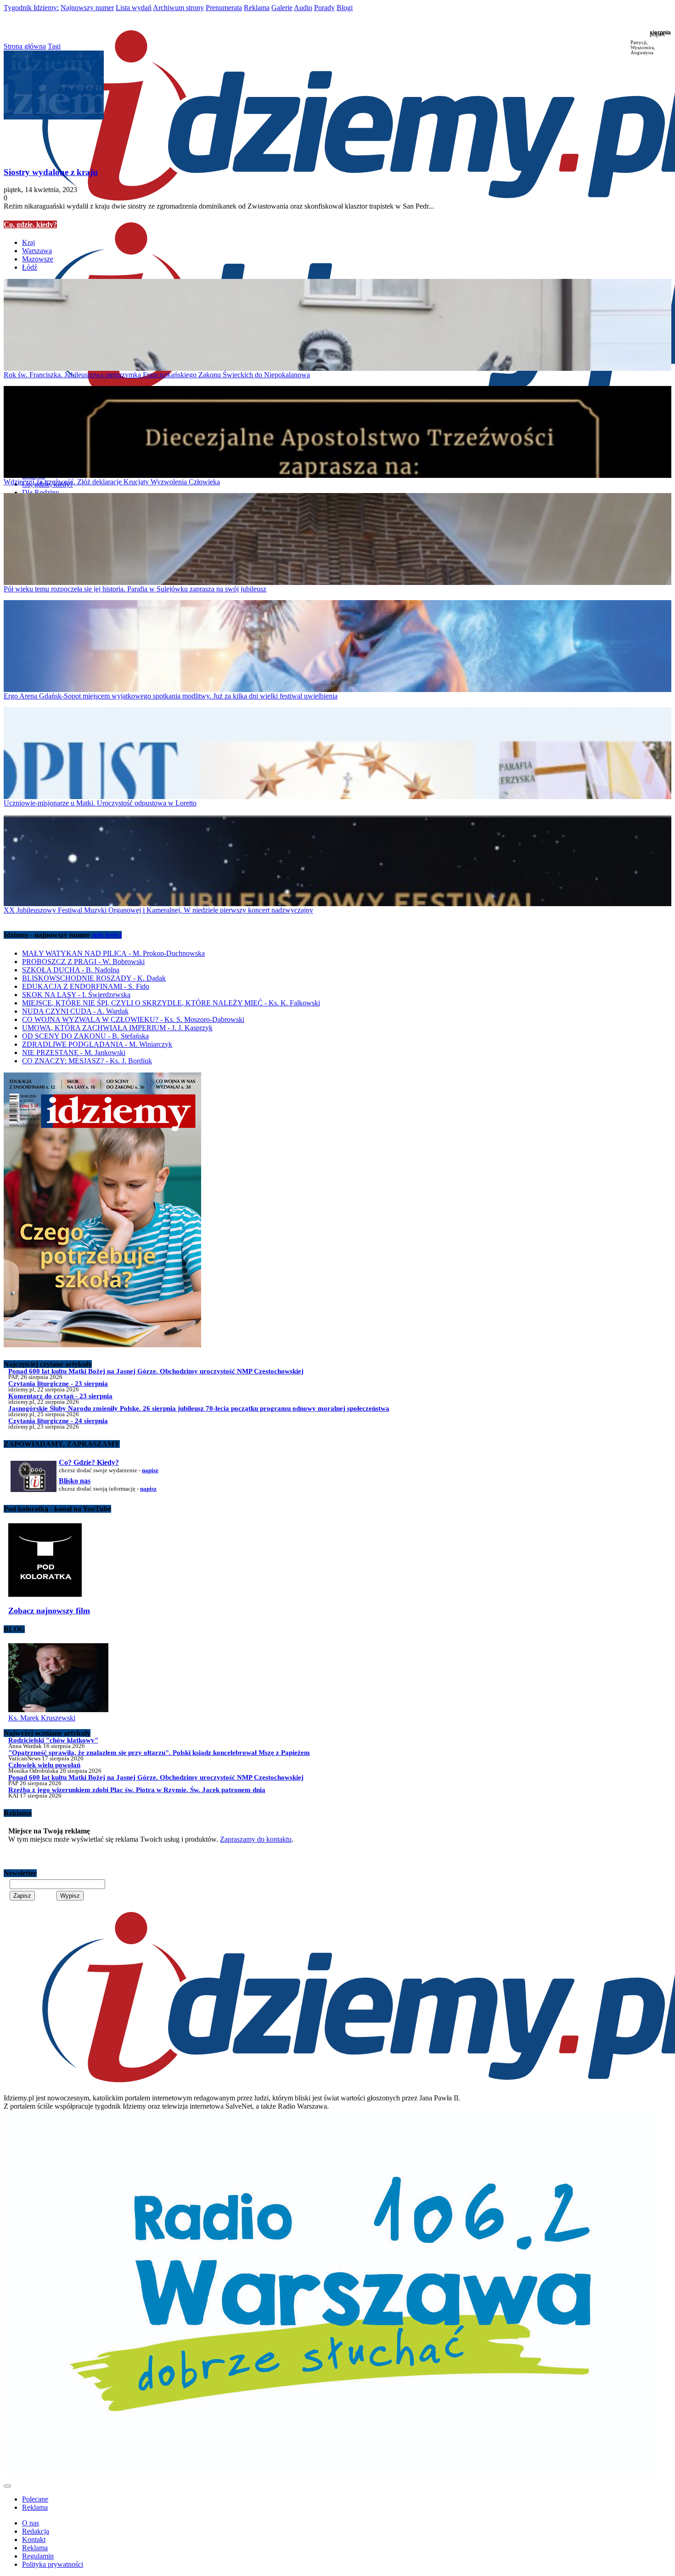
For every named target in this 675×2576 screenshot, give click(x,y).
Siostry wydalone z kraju (51, 172)
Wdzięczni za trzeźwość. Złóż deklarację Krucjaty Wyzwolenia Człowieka (112, 482)
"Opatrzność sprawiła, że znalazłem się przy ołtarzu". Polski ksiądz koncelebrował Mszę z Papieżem (159, 1752)
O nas (31, 2523)
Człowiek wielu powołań (44, 1765)
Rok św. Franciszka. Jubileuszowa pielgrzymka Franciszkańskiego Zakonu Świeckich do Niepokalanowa (157, 375)
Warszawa (37, 251)
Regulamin (38, 2556)
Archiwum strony (178, 8)
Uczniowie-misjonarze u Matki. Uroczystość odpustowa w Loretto (100, 803)
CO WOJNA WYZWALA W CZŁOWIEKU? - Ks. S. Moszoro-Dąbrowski (133, 1019)
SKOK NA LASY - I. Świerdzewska (76, 995)
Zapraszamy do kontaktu (256, 1839)
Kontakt (34, 2539)
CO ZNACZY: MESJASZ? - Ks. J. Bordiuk (87, 1061)
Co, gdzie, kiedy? (30, 224)
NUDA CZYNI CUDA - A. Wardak (75, 1011)
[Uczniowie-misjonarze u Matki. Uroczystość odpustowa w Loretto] (337, 753)
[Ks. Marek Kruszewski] (58, 1710)
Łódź (30, 267)
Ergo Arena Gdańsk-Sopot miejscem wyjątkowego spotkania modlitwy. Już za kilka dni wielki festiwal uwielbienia (171, 696)
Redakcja (36, 2531)
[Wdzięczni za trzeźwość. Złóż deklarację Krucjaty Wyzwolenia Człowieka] (337, 432)
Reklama (257, 8)
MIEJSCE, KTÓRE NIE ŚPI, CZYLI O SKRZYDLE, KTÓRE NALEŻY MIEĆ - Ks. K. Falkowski (171, 1003)
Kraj (28, 242)
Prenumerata (224, 8)
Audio (303, 8)
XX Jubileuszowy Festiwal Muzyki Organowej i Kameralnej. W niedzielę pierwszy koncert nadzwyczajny (158, 910)
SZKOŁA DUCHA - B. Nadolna (71, 970)
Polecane (35, 2499)
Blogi (345, 8)
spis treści (107, 935)
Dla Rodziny (41, 492)
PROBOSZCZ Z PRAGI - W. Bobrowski (83, 962)
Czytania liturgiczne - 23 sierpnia (58, 1383)
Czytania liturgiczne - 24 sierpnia (58, 1421)
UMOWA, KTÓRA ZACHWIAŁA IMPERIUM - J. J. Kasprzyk (117, 1028)
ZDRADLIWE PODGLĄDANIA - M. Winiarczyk (97, 1044)
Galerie (282, 8)
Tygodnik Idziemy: (31, 8)
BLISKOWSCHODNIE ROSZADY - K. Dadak (94, 978)
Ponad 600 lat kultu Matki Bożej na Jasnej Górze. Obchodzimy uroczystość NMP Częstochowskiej (156, 1371)
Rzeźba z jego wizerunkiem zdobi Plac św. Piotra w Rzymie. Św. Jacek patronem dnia (137, 1790)
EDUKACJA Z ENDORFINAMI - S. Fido (86, 986)
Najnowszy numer (87, 8)
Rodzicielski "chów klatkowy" (53, 1740)
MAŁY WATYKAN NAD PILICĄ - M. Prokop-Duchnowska (113, 953)
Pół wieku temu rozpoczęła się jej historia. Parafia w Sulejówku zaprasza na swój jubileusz (135, 589)
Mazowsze (38, 259)
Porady (324, 8)
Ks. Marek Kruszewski (42, 1718)
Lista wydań (134, 8)
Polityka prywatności (53, 2564)
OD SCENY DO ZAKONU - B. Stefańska (85, 1036)
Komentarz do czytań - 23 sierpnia (60, 1396)
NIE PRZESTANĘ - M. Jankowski (74, 1053)
